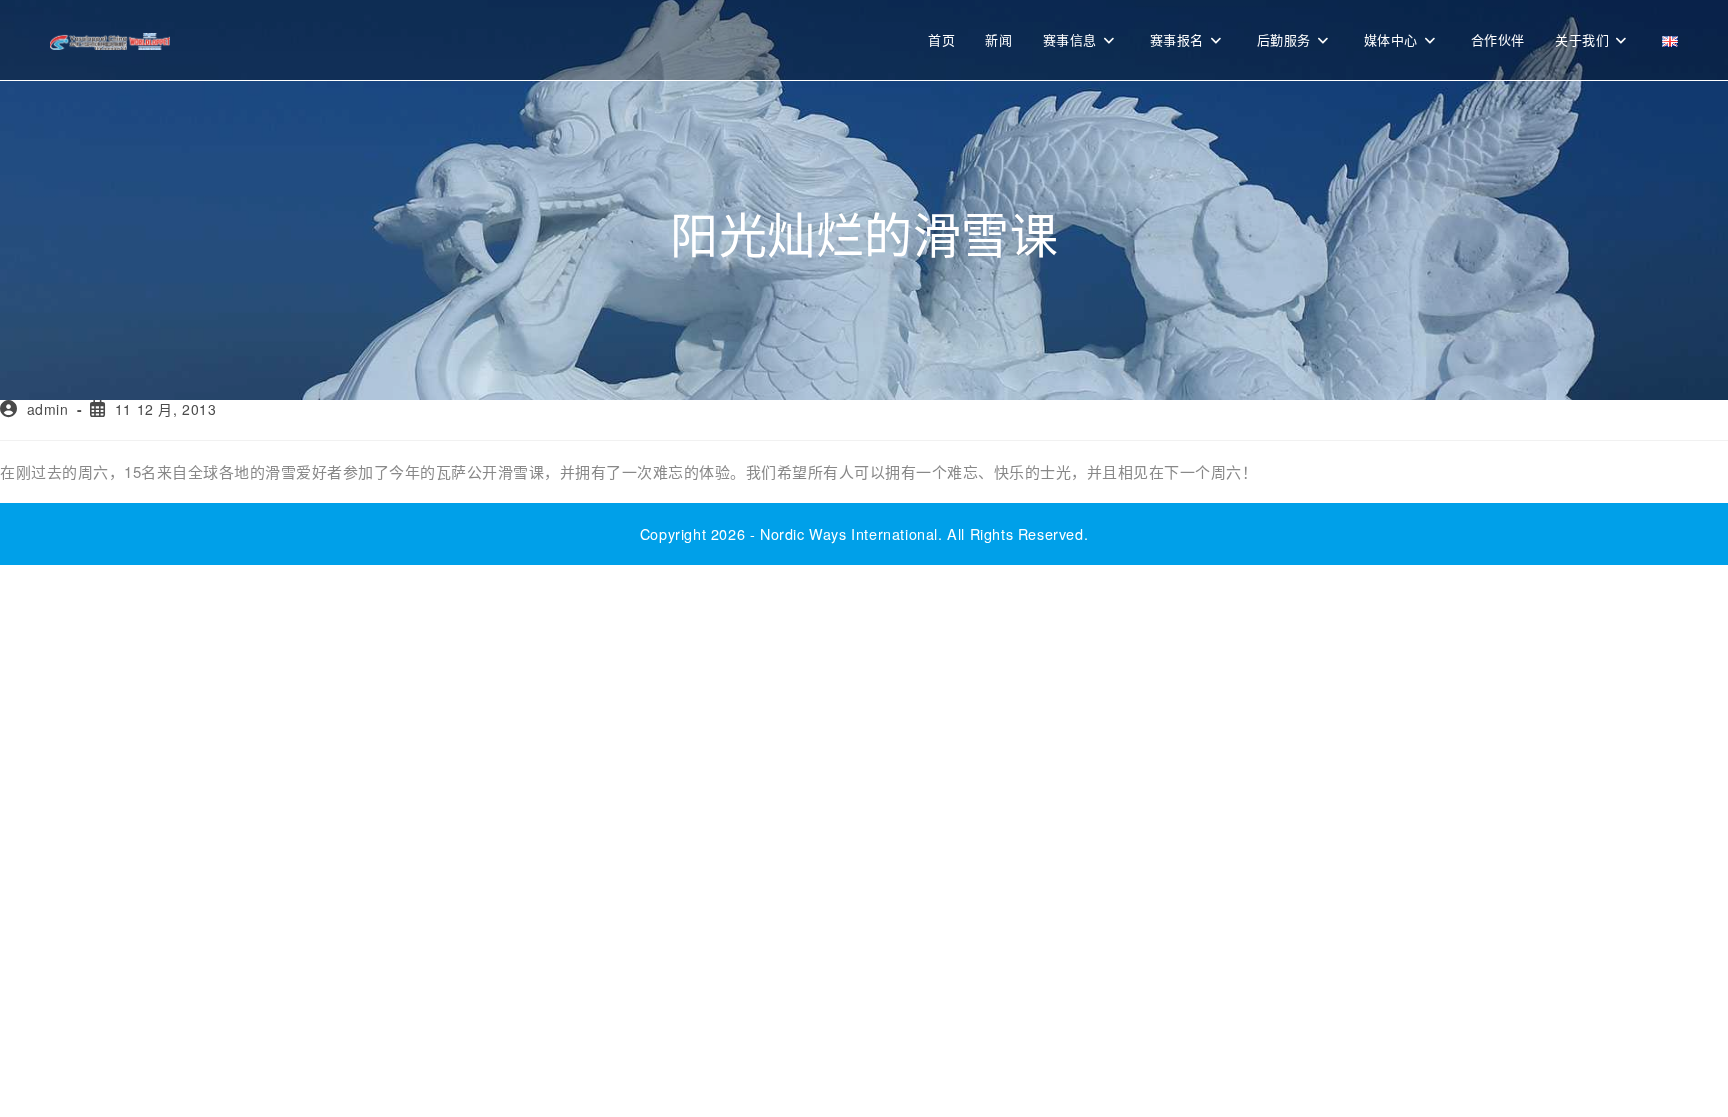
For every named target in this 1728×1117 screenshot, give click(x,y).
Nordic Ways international (849, 533)
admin (48, 409)
